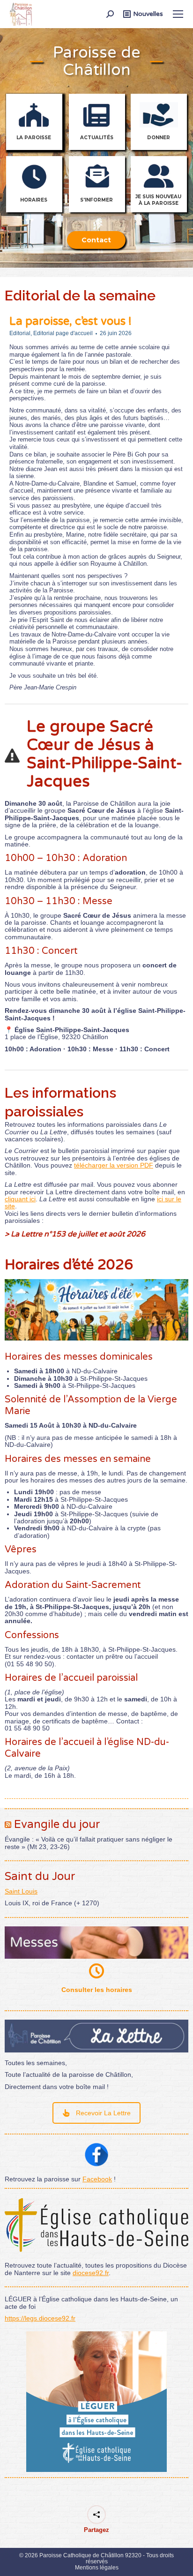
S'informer (96, 200)
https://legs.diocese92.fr (40, 2318)
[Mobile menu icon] (178, 14)
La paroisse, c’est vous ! (71, 321)
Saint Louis (21, 1891)
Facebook (97, 2179)
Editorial (20, 333)
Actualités (97, 138)
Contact (96, 240)
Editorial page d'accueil (63, 333)
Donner (159, 138)
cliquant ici (20, 1199)
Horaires (34, 200)
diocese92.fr (91, 2273)
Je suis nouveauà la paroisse (158, 200)
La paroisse (34, 138)
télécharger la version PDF (114, 1165)
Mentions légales (97, 2568)
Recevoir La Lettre (103, 2113)
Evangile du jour (57, 1824)
